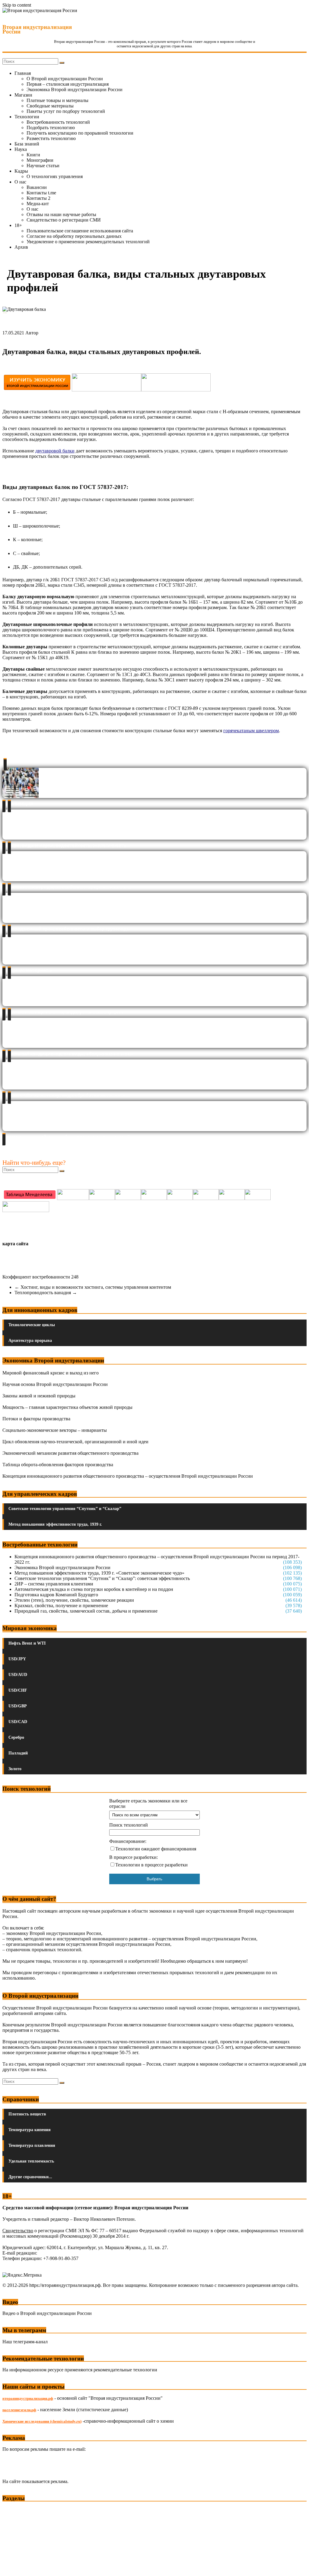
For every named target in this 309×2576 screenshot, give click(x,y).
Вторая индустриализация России (37, 29)
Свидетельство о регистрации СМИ (64, 220)
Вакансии (37, 187)
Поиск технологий (129, 1825)
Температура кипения (30, 2130)
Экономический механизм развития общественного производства (70, 1453)
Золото (15, 1769)
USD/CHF (18, 1690)
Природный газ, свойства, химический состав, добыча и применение (86, 1611)
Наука (21, 149)
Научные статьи (43, 166)
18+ (18, 225)
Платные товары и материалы (57, 100)
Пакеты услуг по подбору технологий (66, 111)
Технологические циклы (32, 1325)
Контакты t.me (41, 193)
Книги (33, 155)
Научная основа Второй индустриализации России (55, 1384)
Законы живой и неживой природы (39, 1396)
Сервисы (12, 2567)
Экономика (15, 2510)
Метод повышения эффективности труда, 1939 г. (55, 1524)
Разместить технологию (51, 138)
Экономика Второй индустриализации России (75, 89)
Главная (23, 73)
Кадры (21, 171)
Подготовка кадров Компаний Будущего (56, 1595)
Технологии (27, 117)
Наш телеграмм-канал (25, 2342)
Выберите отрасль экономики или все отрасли (148, 1804)
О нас (20, 182)
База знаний (27, 144)
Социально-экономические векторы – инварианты (55, 1430)
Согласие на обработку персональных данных (74, 236)
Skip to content (17, 5)
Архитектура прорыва (30, 1341)
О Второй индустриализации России (65, 79)
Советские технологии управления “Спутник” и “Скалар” (65, 1509)
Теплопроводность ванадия (46, 1293)
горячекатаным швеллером (251, 731)
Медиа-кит (38, 204)
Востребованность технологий (58, 122)
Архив (21, 247)
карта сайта (15, 1244)
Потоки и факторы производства (36, 1419)
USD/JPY (17, 1659)
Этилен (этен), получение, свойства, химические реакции (74, 1600)
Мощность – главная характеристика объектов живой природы (67, 1407)
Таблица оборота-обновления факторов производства (58, 1465)
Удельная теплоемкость (31, 2161)
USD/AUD (18, 1675)
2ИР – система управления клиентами (54, 1584)
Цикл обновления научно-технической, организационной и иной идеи (75, 1442)
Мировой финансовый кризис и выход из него (51, 1373)
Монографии (40, 160)
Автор (32, 333)
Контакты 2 (38, 198)
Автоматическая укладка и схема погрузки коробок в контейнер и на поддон (94, 1589)
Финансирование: (128, 1841)
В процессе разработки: (134, 1857)
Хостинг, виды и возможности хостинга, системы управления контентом (93, 1287)
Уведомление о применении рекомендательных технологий (88, 242)
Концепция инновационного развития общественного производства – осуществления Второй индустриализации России (128, 1476)
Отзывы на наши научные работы (61, 214)
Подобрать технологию (51, 128)
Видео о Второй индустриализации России (47, 2313)
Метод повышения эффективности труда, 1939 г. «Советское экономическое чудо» (99, 1573)
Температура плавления (32, 2145)
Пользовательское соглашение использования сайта (80, 231)
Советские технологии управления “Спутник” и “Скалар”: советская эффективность (102, 1578)
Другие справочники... (30, 2177)
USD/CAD (18, 1722)
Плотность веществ (27, 2114)
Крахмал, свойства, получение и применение (61, 1606)
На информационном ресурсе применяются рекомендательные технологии (80, 2370)
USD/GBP (18, 1706)
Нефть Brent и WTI (27, 1643)
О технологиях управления (55, 176)
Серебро (16, 1737)
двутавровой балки (55, 451)
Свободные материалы (50, 106)
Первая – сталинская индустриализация (68, 84)
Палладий (18, 1753)
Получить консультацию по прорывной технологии (80, 133)
